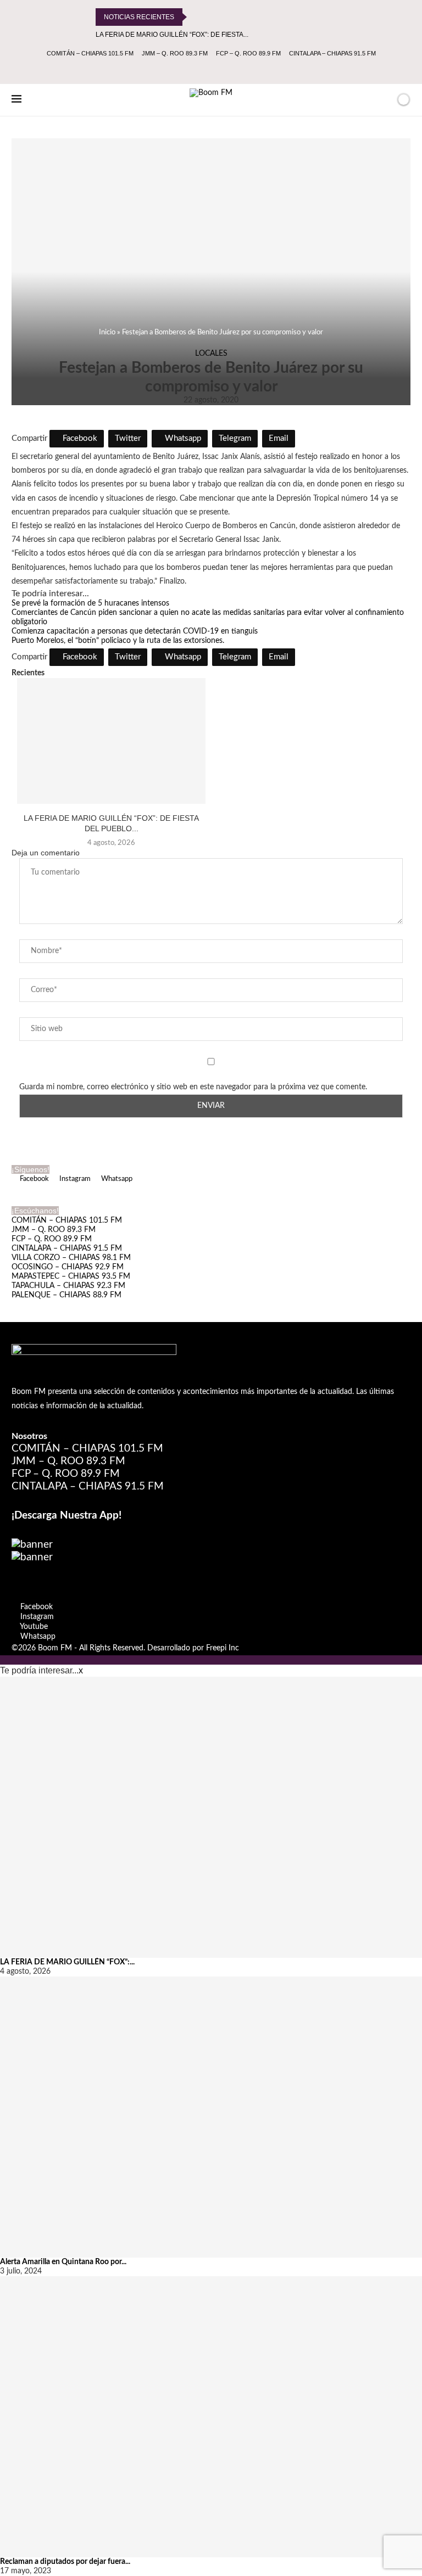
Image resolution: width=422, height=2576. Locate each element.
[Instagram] (204, 69)
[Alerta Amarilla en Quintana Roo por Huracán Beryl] (211, 2117)
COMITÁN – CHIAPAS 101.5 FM (90, 53)
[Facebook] (189, 69)
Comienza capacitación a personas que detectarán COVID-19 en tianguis (135, 631)
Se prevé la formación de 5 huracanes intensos (90, 603)
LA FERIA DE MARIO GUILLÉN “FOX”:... (67, 1962)
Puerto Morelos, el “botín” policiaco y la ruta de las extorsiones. (118, 641)
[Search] (385, 100)
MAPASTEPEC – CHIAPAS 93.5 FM (71, 1276)
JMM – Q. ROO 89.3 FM (175, 53)
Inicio (107, 332)
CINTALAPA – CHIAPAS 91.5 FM (332, 53)
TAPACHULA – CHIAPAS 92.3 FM (68, 1286)
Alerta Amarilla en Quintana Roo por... (63, 2262)
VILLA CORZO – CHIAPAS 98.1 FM (71, 1258)
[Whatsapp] (234, 69)
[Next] (212, 17)
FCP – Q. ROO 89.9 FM (248, 53)
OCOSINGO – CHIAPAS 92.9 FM (68, 1267)
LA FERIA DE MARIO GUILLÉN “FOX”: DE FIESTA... (172, 35)
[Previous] (197, 17)
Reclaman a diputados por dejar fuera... (65, 2562)
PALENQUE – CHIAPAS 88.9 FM (66, 1295)
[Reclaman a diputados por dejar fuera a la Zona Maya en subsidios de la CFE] (211, 2417)
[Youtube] (219, 69)
